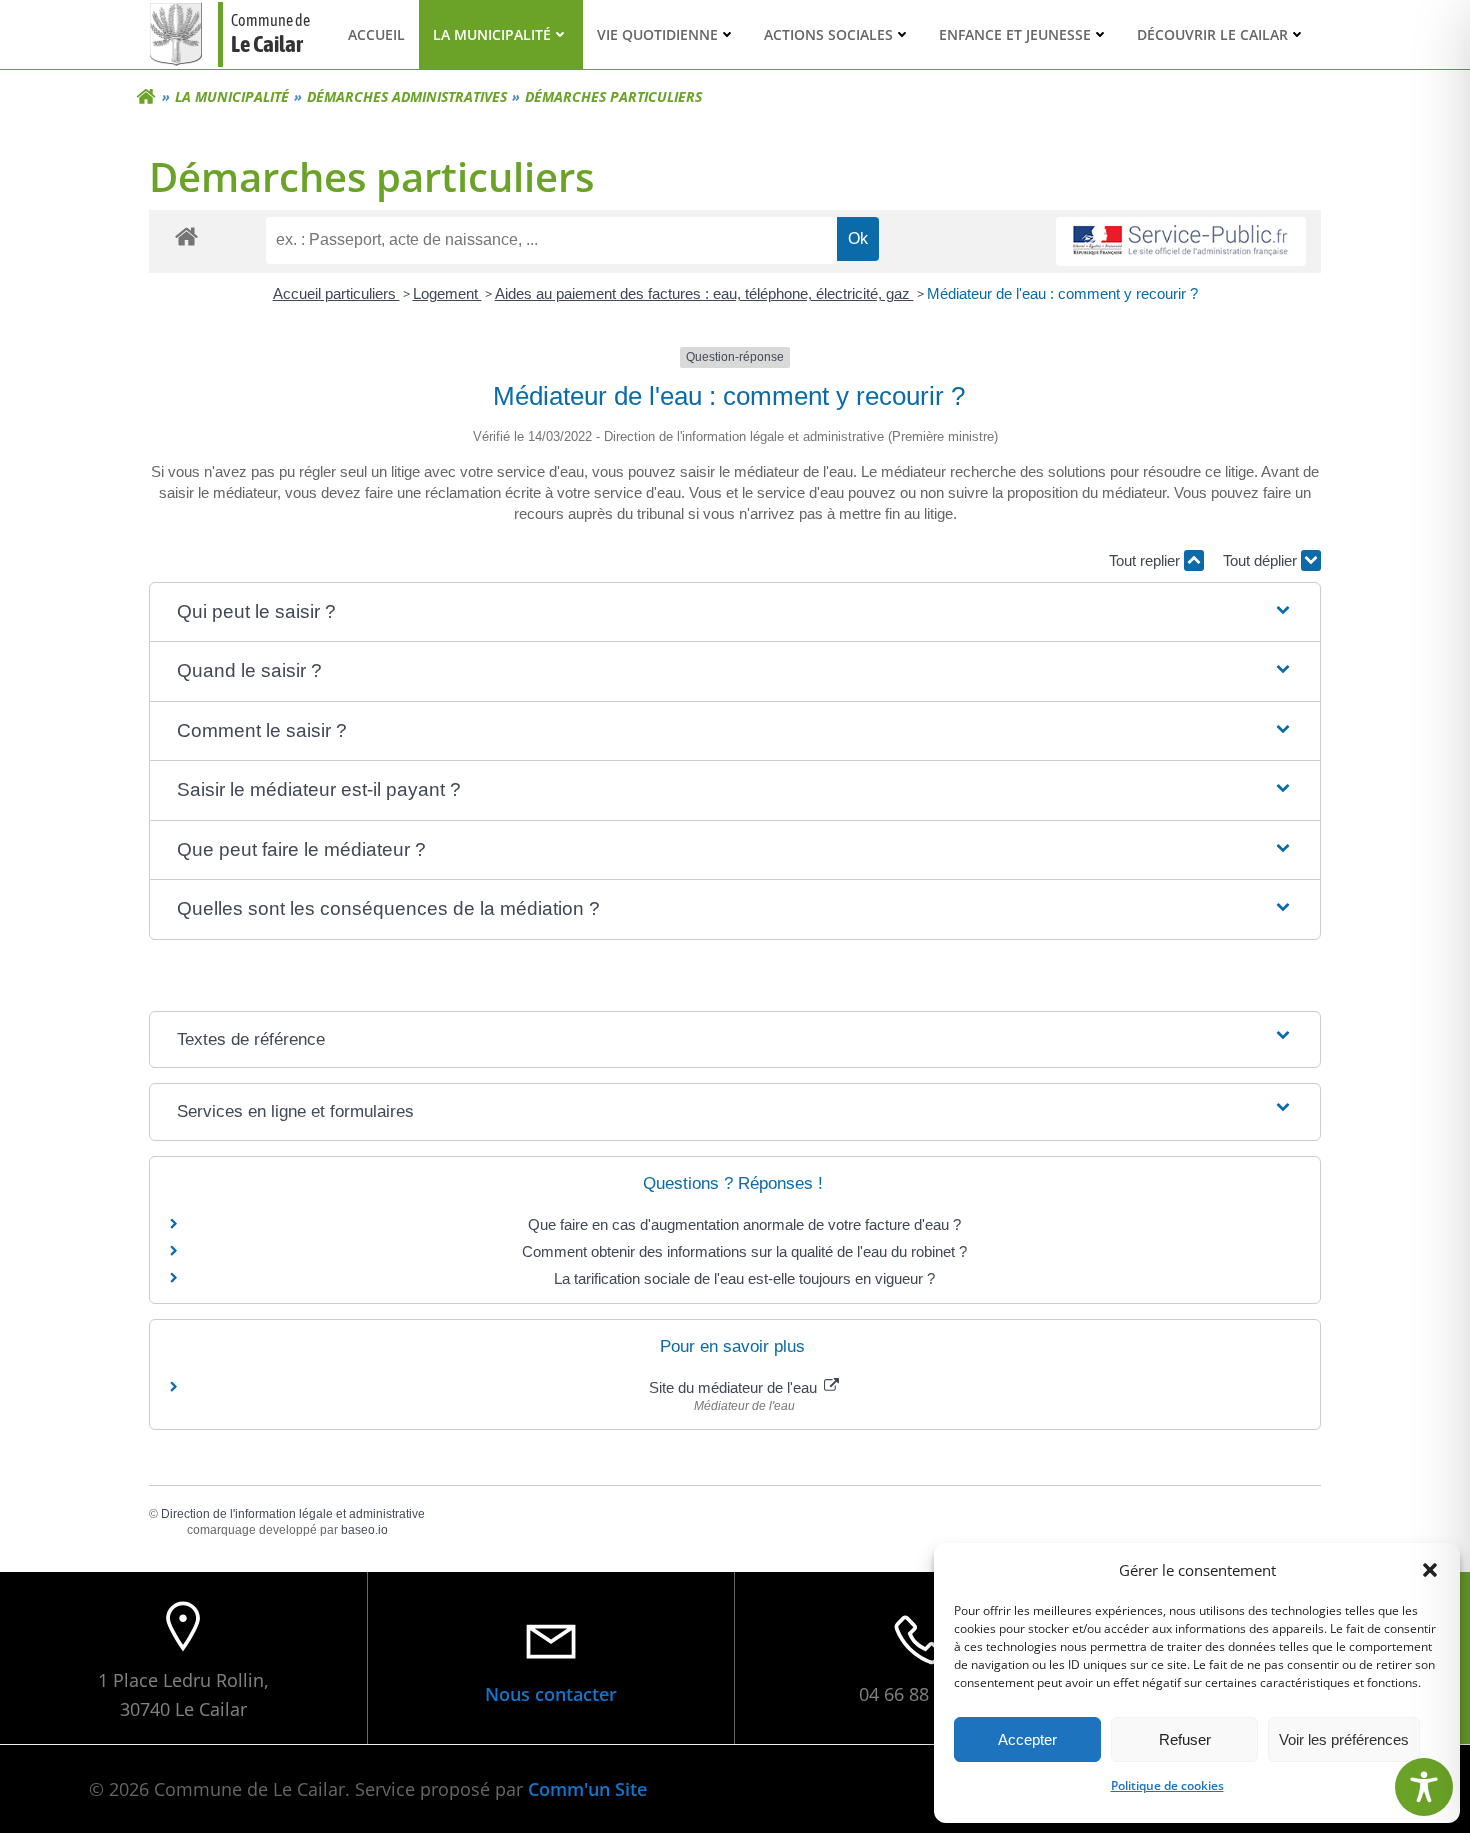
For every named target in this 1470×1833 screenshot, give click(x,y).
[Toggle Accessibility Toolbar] (1424, 1787)
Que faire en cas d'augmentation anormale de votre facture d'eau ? (744, 1224)
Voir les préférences (1344, 1739)
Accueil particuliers (336, 293)
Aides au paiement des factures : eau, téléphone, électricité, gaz (704, 293)
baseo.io (364, 1530)
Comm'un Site (587, 1789)
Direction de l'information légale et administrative (293, 1514)
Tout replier (1146, 560)
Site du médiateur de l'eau (735, 1387)
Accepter (1027, 1739)
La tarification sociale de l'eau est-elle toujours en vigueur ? (744, 1278)
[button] (1430, 1570)
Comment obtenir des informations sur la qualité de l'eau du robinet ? (744, 1251)
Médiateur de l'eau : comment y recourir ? (1062, 293)
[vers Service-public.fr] (1181, 241)
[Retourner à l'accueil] (146, 97)
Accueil (376, 34)
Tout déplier (1262, 560)
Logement (447, 293)
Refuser (1185, 1739)
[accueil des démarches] (186, 235)
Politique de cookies (1167, 1785)
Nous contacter (551, 1694)
